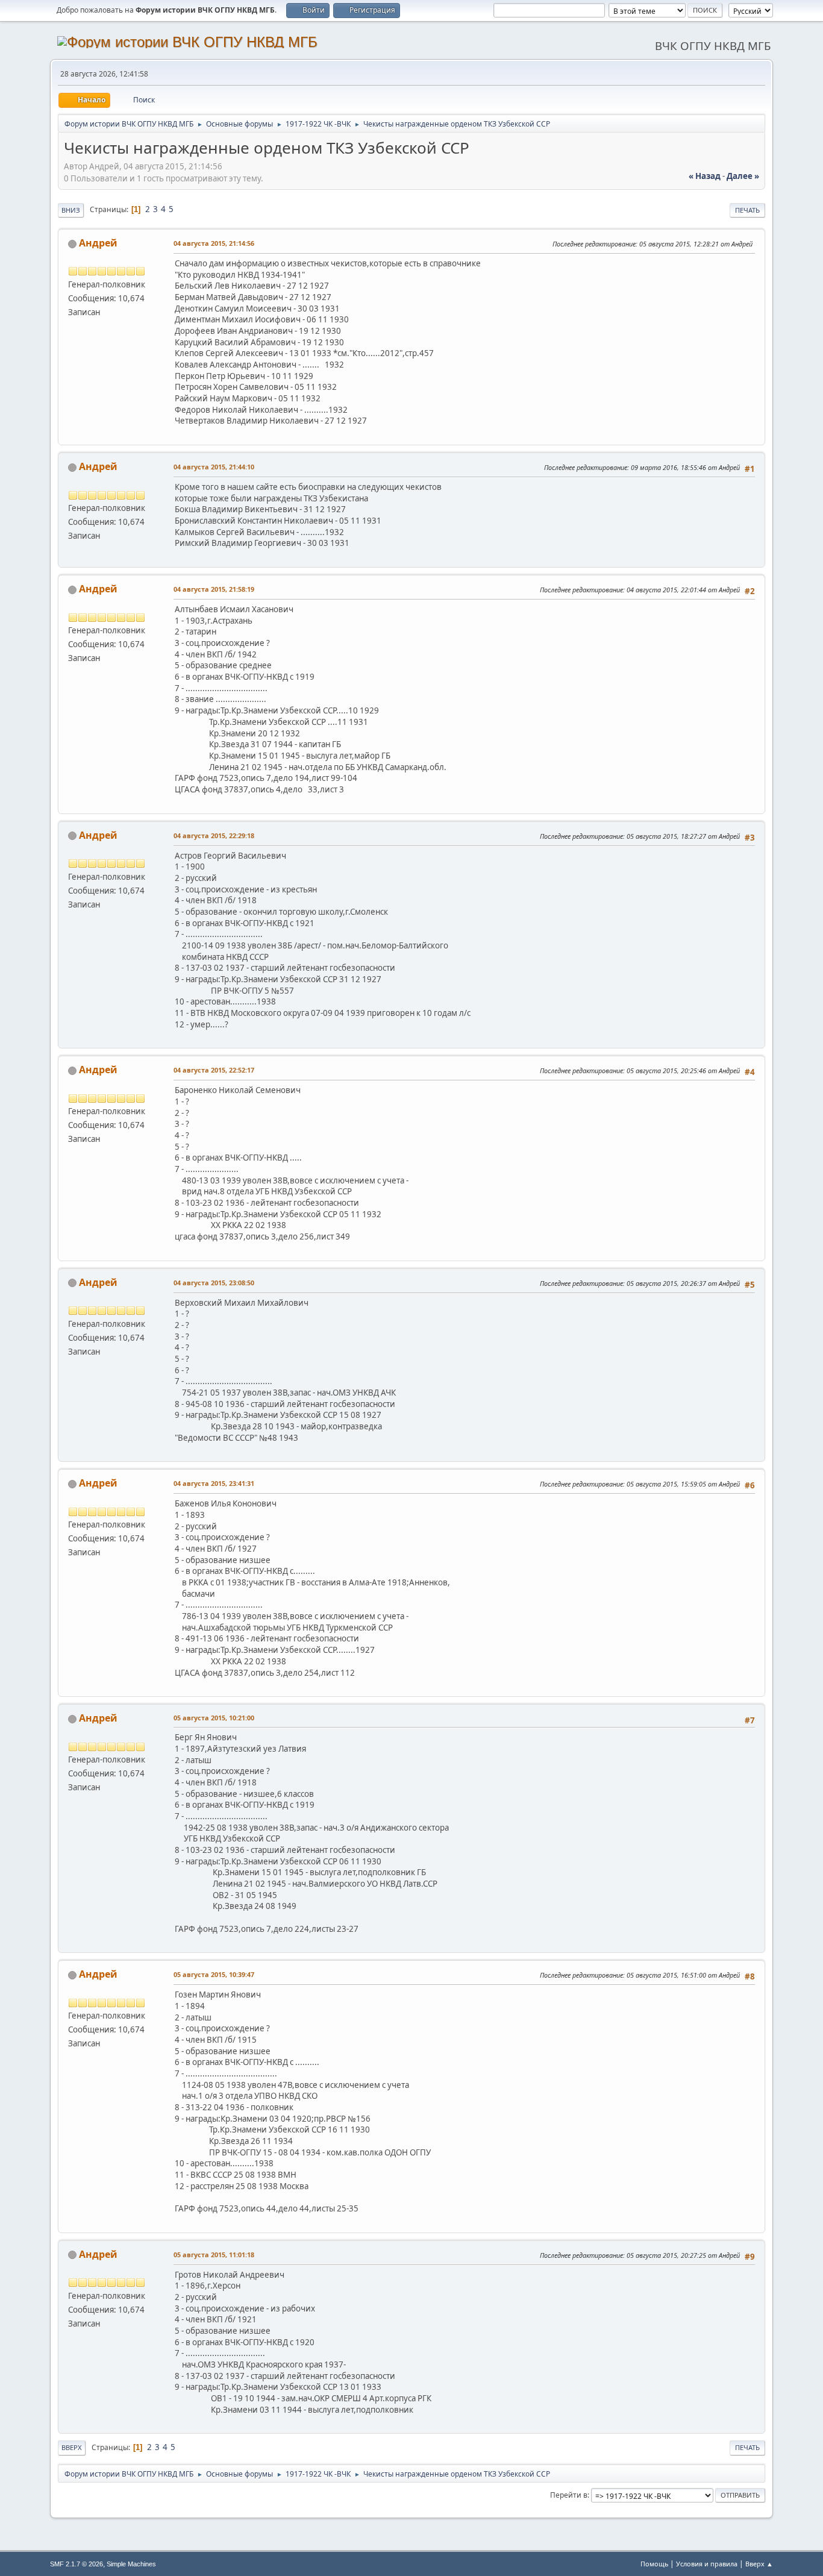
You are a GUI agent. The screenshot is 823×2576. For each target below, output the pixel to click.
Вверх (72, 2447)
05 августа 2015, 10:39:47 (214, 1974)
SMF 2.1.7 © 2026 (77, 2564)
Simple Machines (131, 2564)
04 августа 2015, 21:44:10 (214, 467)
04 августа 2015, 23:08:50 (214, 1283)
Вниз (71, 210)
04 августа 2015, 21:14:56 (214, 243)
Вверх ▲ (759, 2564)
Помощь (654, 2564)
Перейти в (569, 2495)
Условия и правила (707, 2564)
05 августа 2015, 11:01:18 (214, 2255)
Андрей (98, 243)
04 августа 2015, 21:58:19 (214, 589)
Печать (747, 210)
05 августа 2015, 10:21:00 (214, 1718)
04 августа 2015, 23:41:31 (214, 1483)
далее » (743, 176)
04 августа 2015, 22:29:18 (214, 835)
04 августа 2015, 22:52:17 (214, 1070)
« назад (705, 176)
